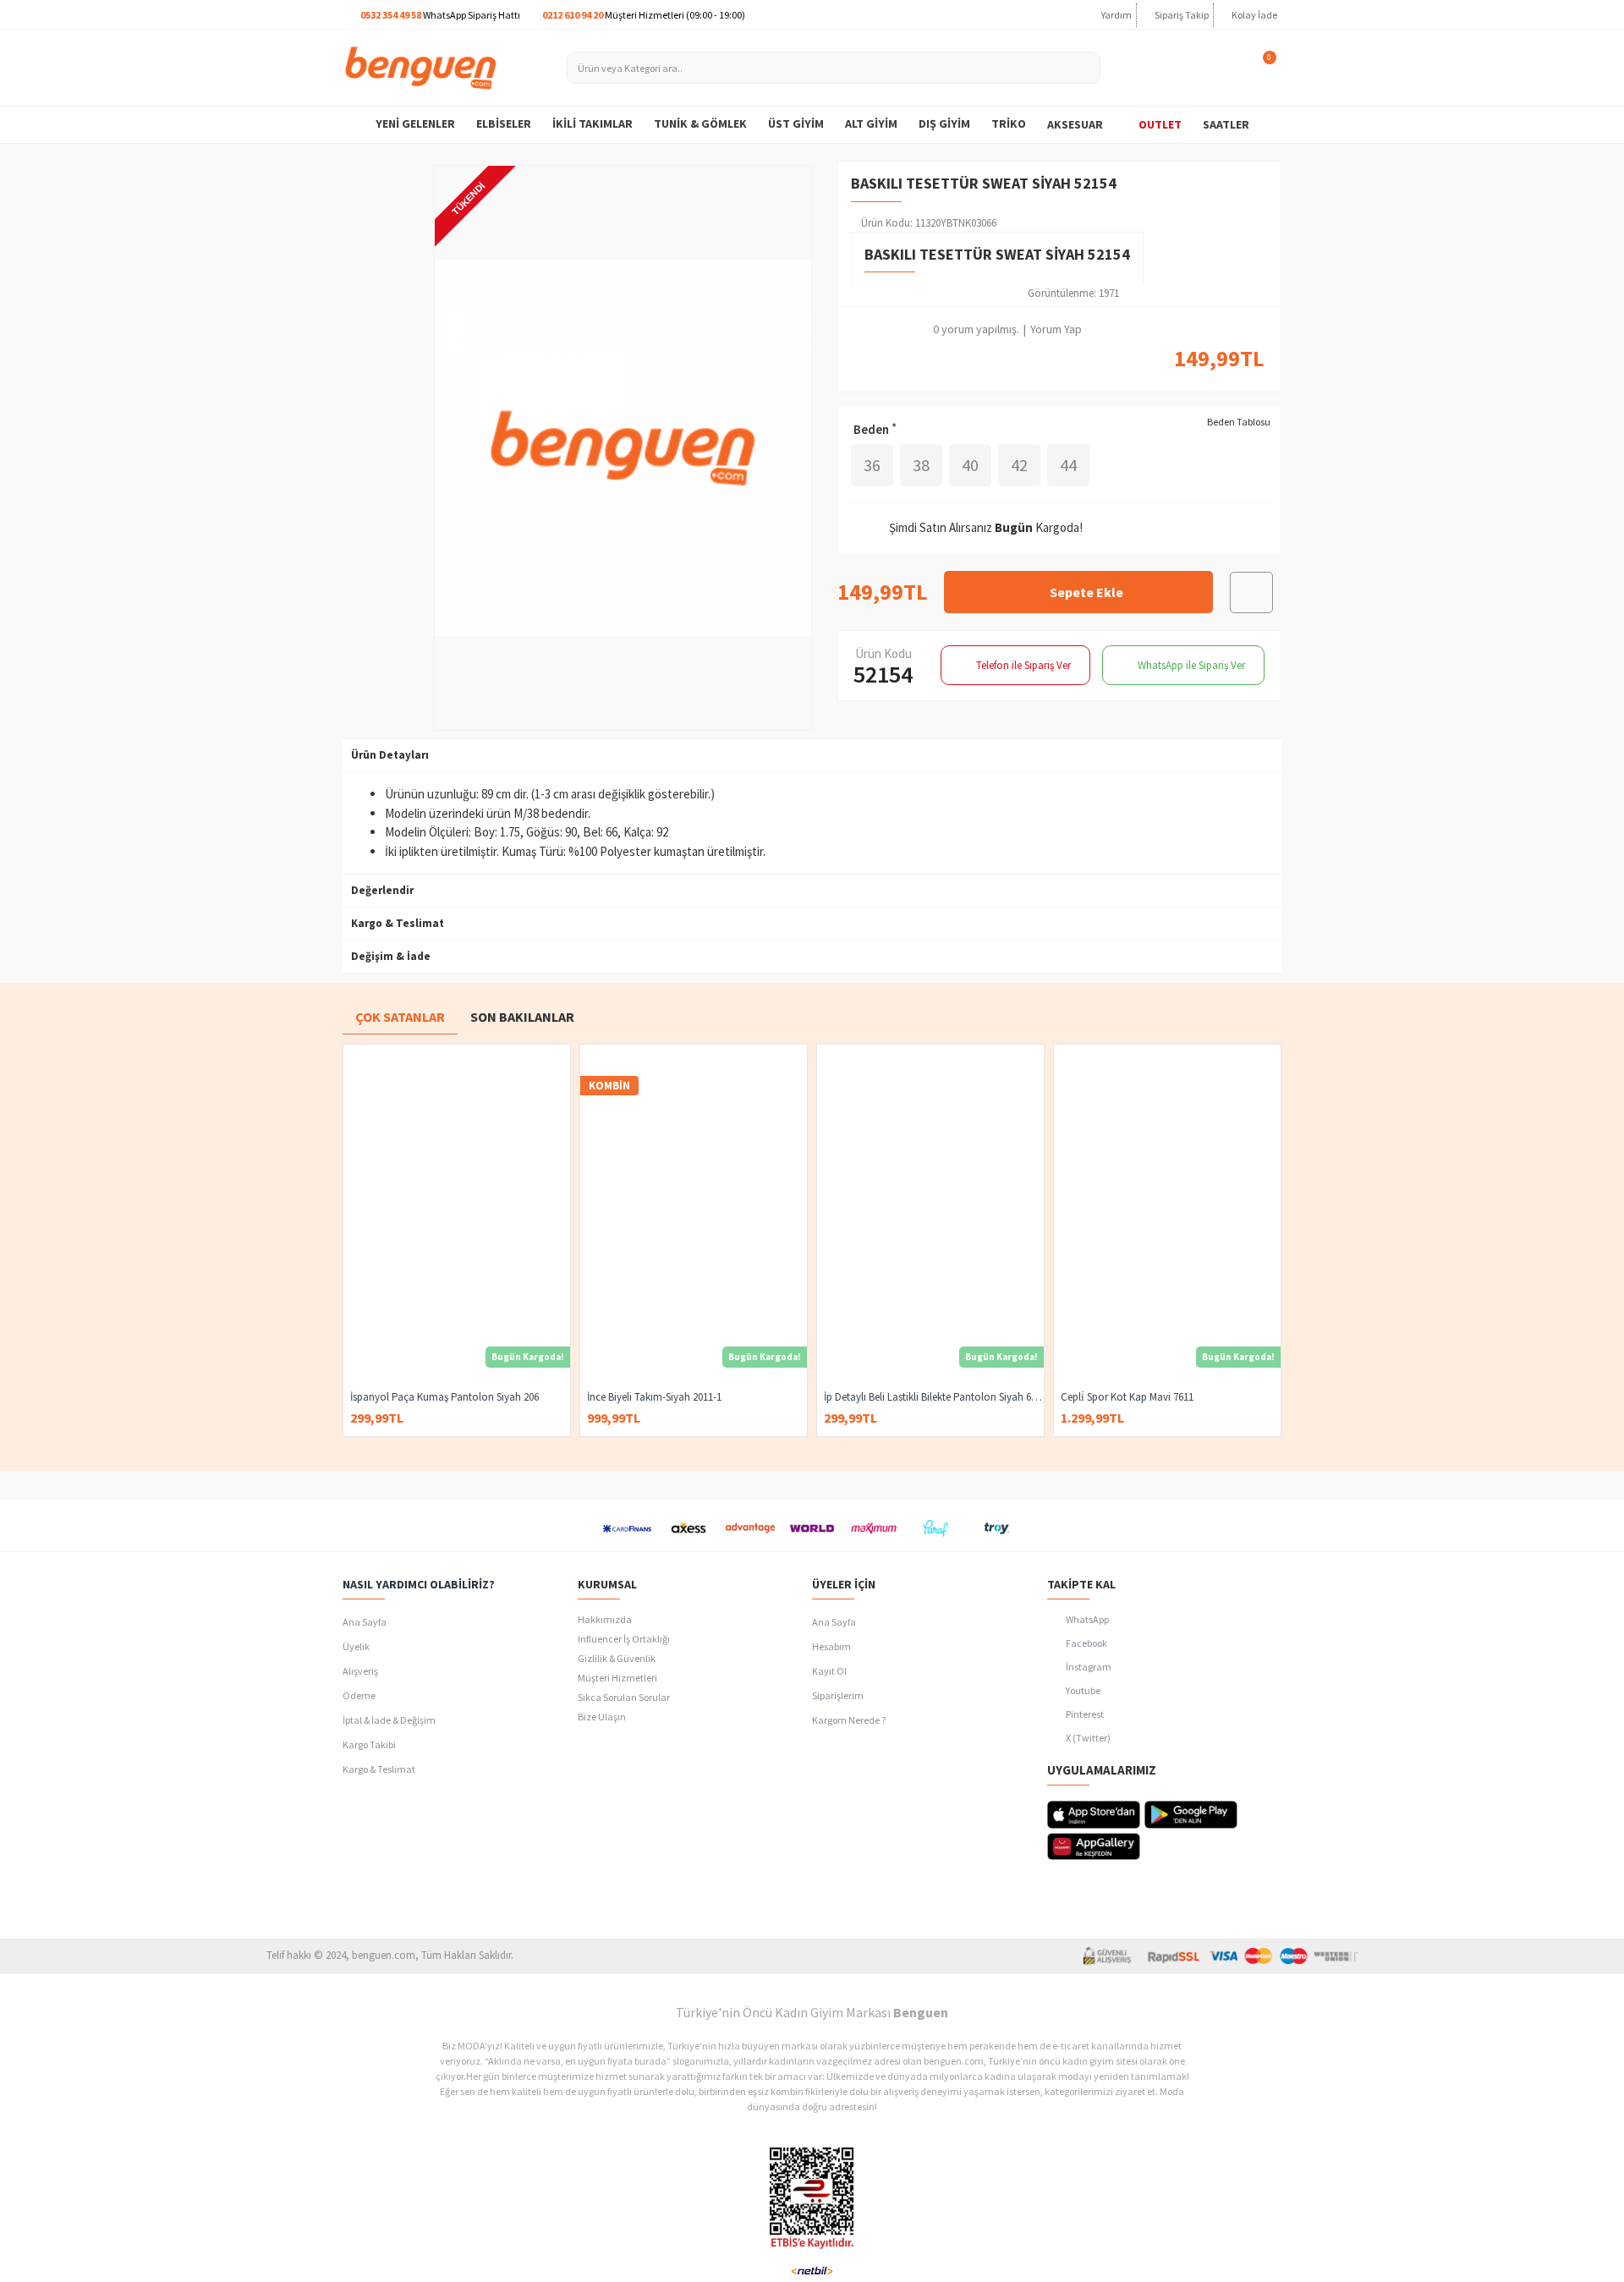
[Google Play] (1191, 1815)
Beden (871, 429)
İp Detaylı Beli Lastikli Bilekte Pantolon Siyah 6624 (934, 1397)
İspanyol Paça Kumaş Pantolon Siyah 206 (444, 1397)
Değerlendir (382, 890)
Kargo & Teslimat (398, 923)
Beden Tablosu (1239, 422)
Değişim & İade (391, 956)
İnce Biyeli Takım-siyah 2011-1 (654, 1397)
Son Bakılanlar (522, 1017)
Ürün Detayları (390, 755)
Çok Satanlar (400, 1017)
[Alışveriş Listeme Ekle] (1251, 592)
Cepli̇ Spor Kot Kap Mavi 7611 (1127, 1397)
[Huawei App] (1094, 1847)
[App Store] (1094, 1815)
